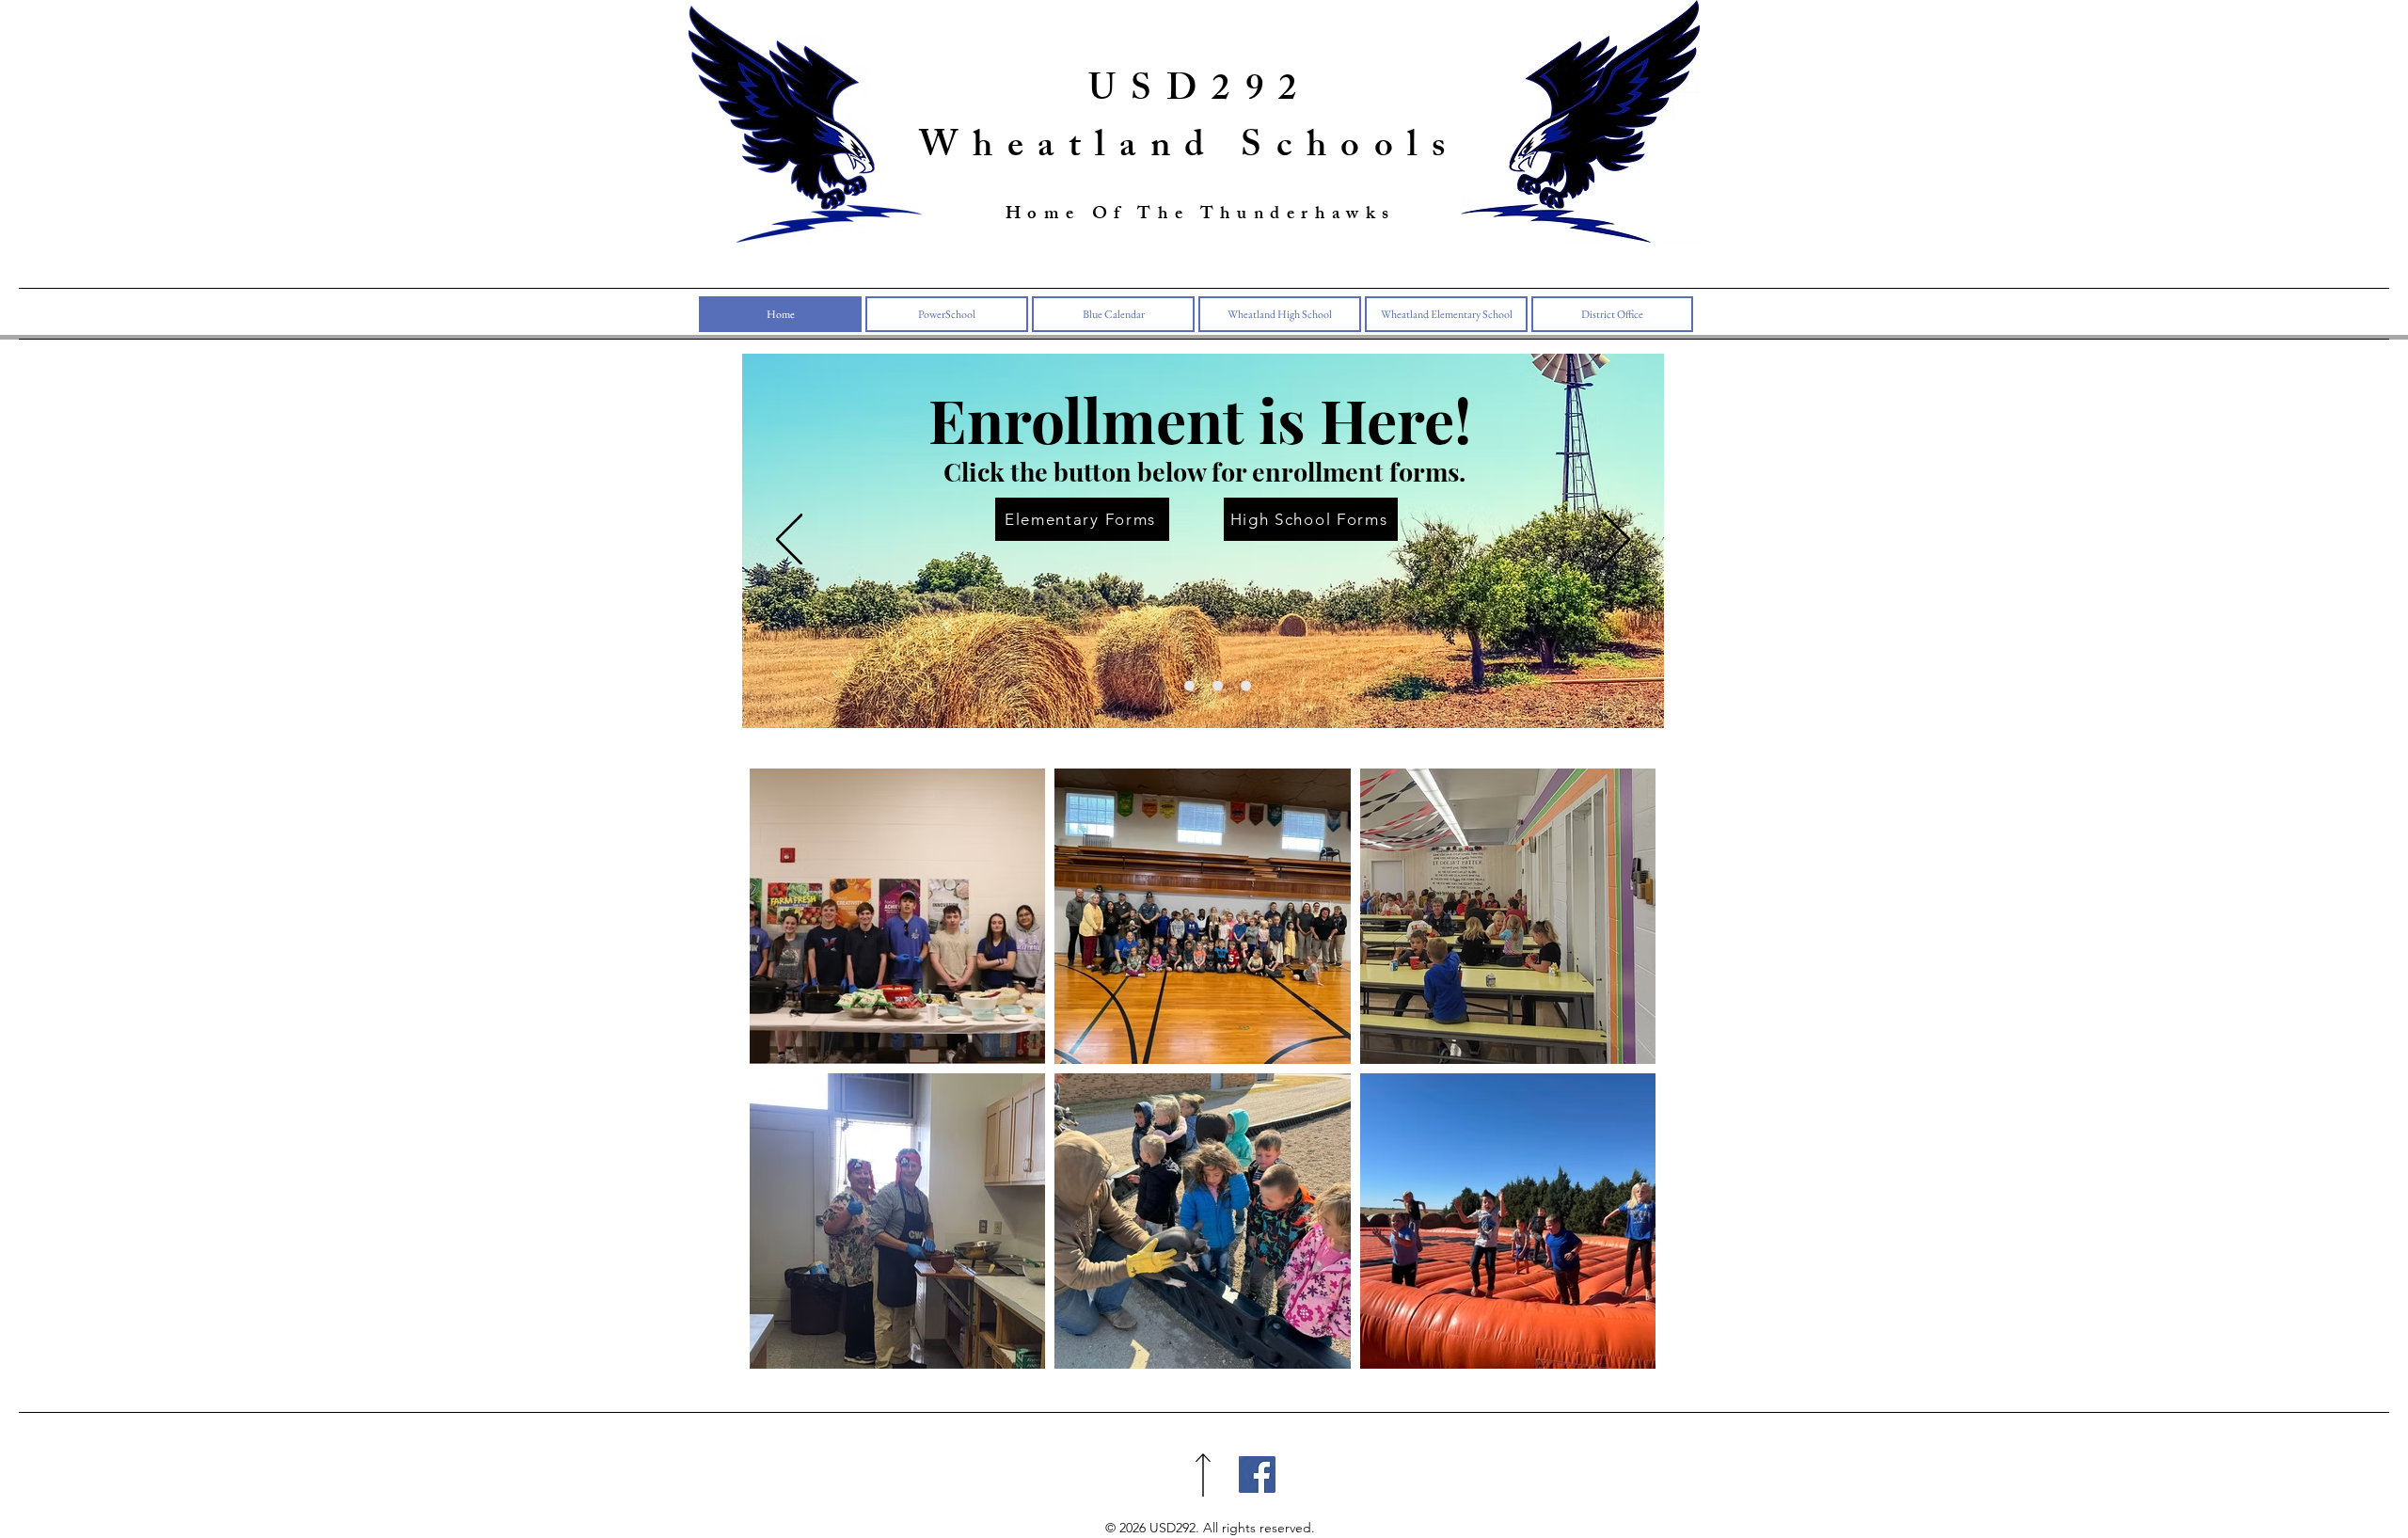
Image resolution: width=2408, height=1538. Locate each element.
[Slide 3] (1218, 685)
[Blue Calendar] (1189, 685)
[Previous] (789, 541)
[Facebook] (1257, 1475)
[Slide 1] (1161, 685)
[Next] (1617, 541)
